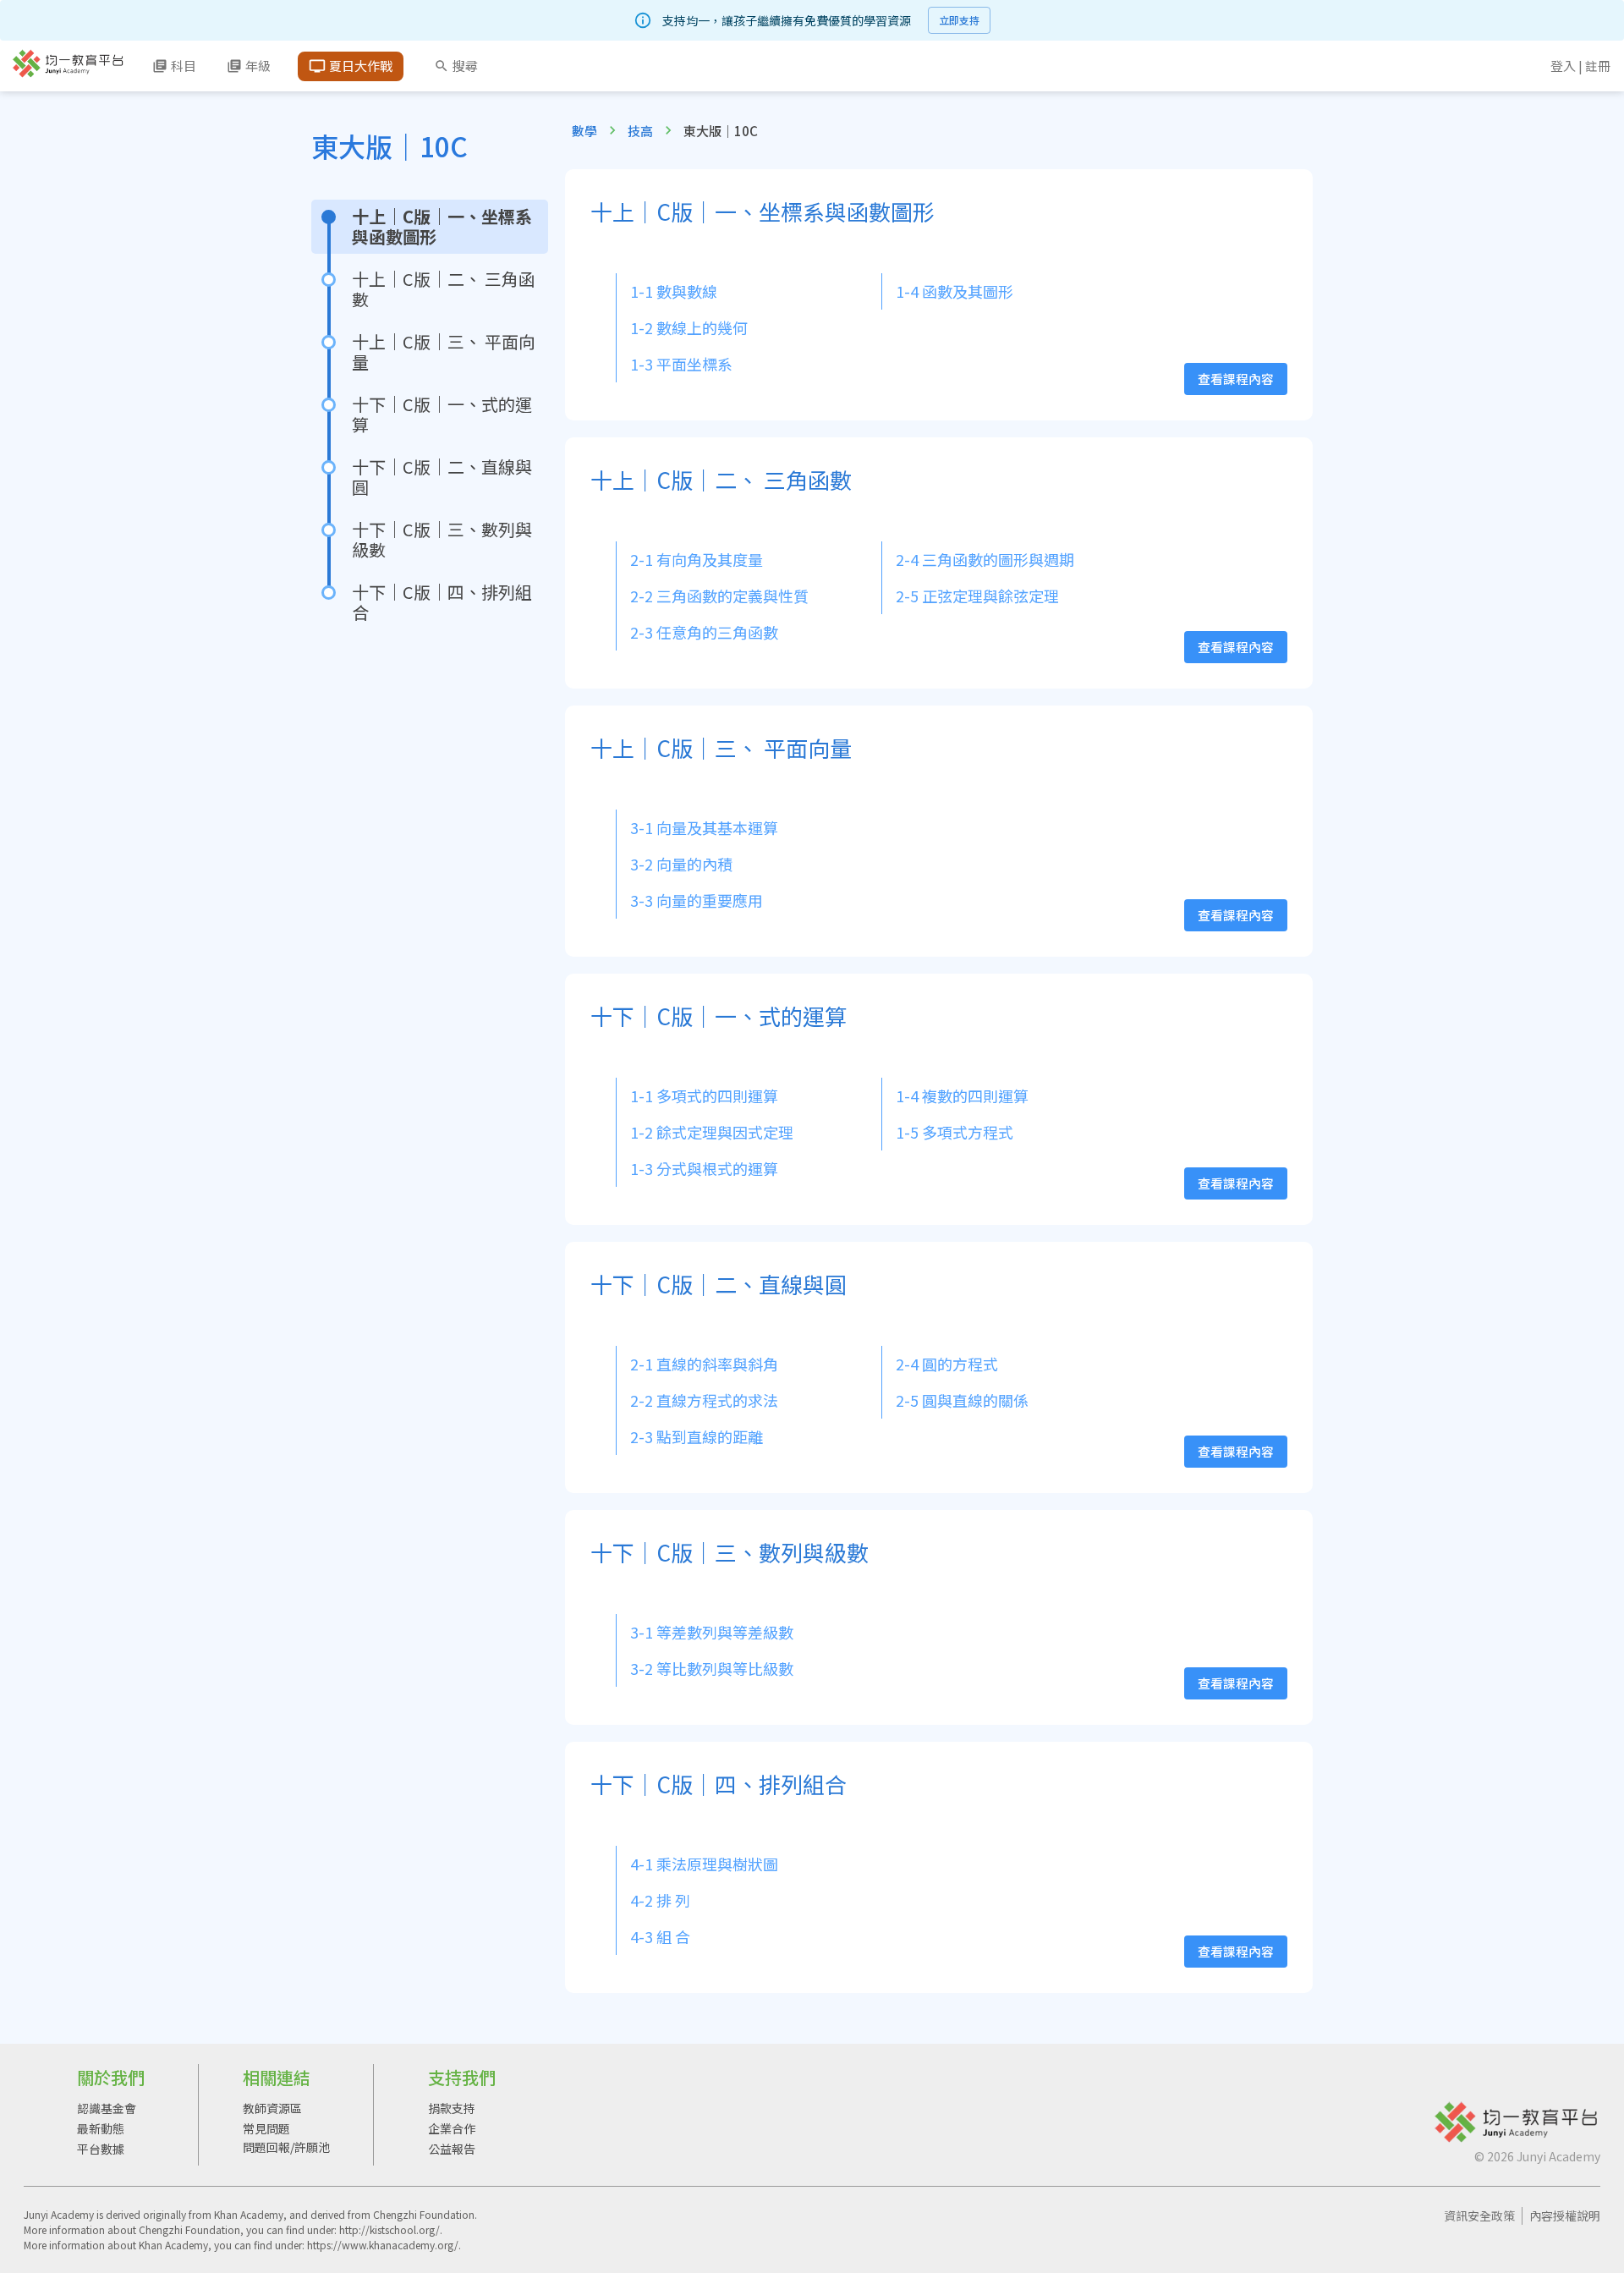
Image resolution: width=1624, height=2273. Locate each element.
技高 (640, 131)
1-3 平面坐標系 (681, 364)
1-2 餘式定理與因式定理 (712, 1132)
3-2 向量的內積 (681, 864)
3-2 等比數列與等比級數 (712, 1668)
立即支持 (959, 20)
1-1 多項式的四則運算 (704, 1095)
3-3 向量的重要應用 (697, 900)
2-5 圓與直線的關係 (962, 1400)
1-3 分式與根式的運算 (704, 1168)
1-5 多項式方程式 (955, 1132)
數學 (584, 131)
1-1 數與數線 (674, 291)
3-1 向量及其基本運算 (704, 827)
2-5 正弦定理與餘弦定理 (977, 596)
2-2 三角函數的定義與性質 (719, 596)
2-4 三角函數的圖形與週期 (985, 559)
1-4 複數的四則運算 (962, 1095)
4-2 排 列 (660, 1900)
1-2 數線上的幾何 (689, 327)
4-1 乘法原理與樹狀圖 (704, 1864)
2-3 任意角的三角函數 (704, 632)
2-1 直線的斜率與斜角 (704, 1364)
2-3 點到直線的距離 (697, 1436)
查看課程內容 (1236, 379)
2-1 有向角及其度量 (697, 559)
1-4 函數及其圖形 (955, 291)
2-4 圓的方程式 (947, 1364)
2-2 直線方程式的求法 (704, 1400)
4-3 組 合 (660, 1936)
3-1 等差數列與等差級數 (712, 1632)
